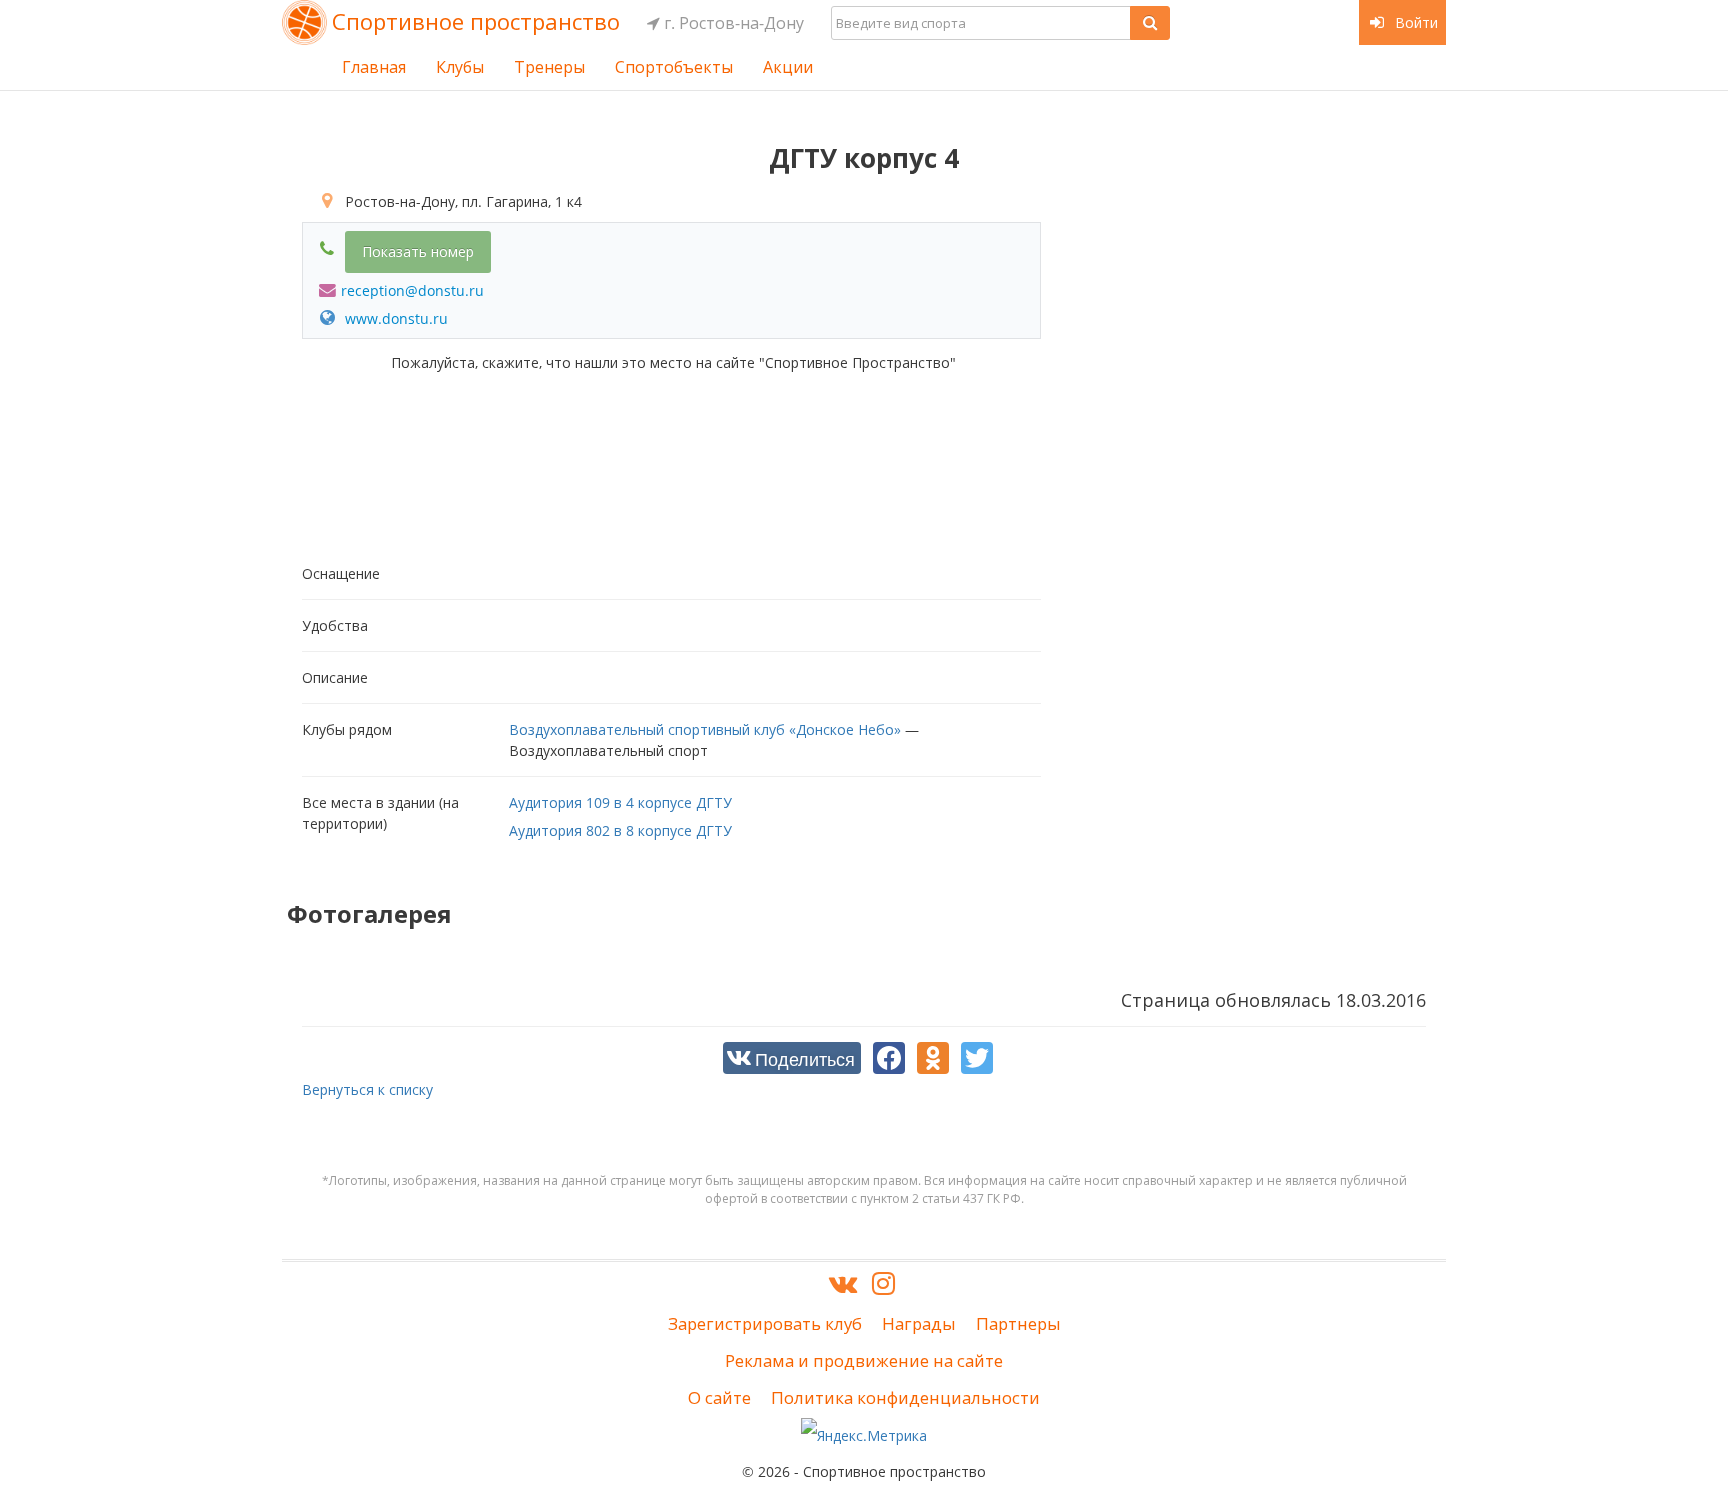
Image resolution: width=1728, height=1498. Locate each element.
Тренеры (549, 67)
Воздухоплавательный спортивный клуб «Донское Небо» (705, 729)
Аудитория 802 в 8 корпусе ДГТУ (620, 830)
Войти (1414, 22)
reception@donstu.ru (412, 290)
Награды (919, 1323)
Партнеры (1018, 1323)
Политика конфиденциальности (905, 1397)
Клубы (460, 67)
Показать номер (418, 251)
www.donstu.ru (394, 318)
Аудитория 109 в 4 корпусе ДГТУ (620, 802)
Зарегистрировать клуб (765, 1323)
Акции (788, 67)
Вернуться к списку (367, 1089)
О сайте (719, 1397)
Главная (374, 67)
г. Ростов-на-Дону (732, 23)
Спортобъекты (674, 67)
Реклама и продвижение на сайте (864, 1360)
